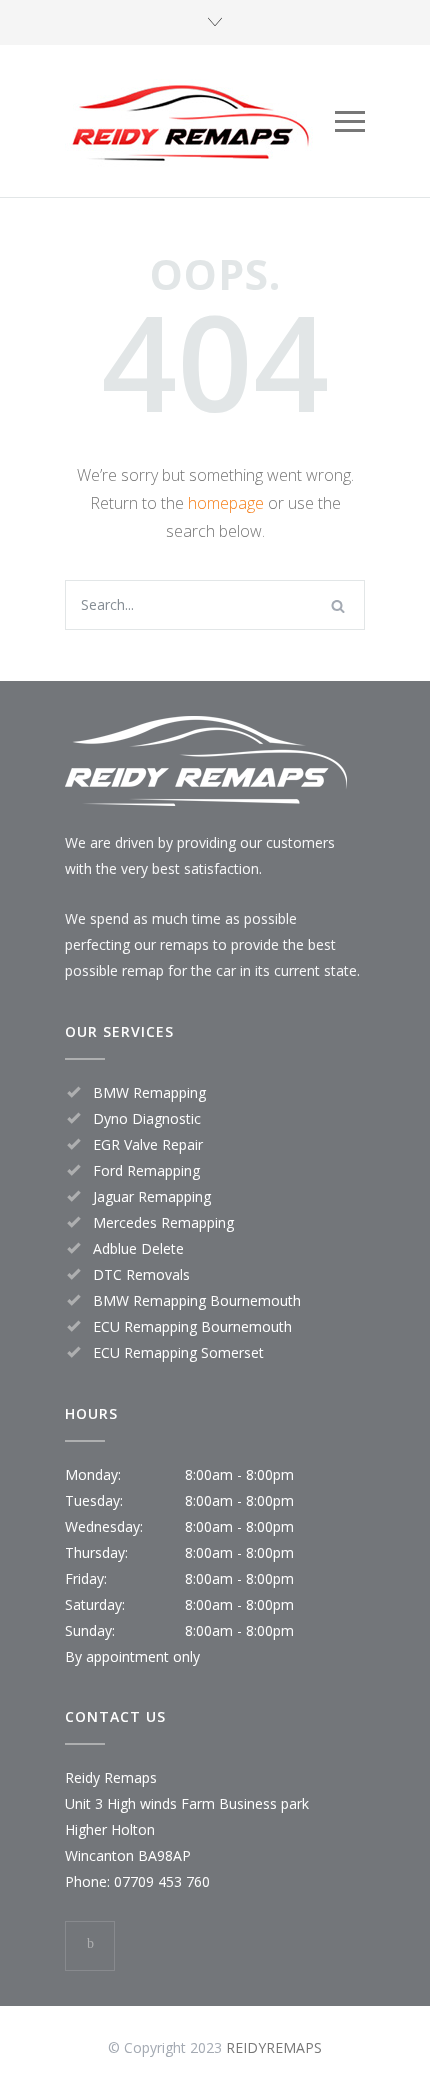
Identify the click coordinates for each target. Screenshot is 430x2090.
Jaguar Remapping (152, 1196)
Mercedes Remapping (163, 1222)
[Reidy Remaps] (200, 121)
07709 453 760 (162, 1881)
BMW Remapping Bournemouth (197, 1300)
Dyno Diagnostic (147, 1118)
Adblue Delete (138, 1248)
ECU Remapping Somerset (178, 1352)
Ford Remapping (146, 1170)
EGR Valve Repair (148, 1144)
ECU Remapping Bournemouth (192, 1326)
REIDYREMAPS (274, 2047)
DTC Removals (141, 1274)
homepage (226, 503)
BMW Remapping (149, 1092)
